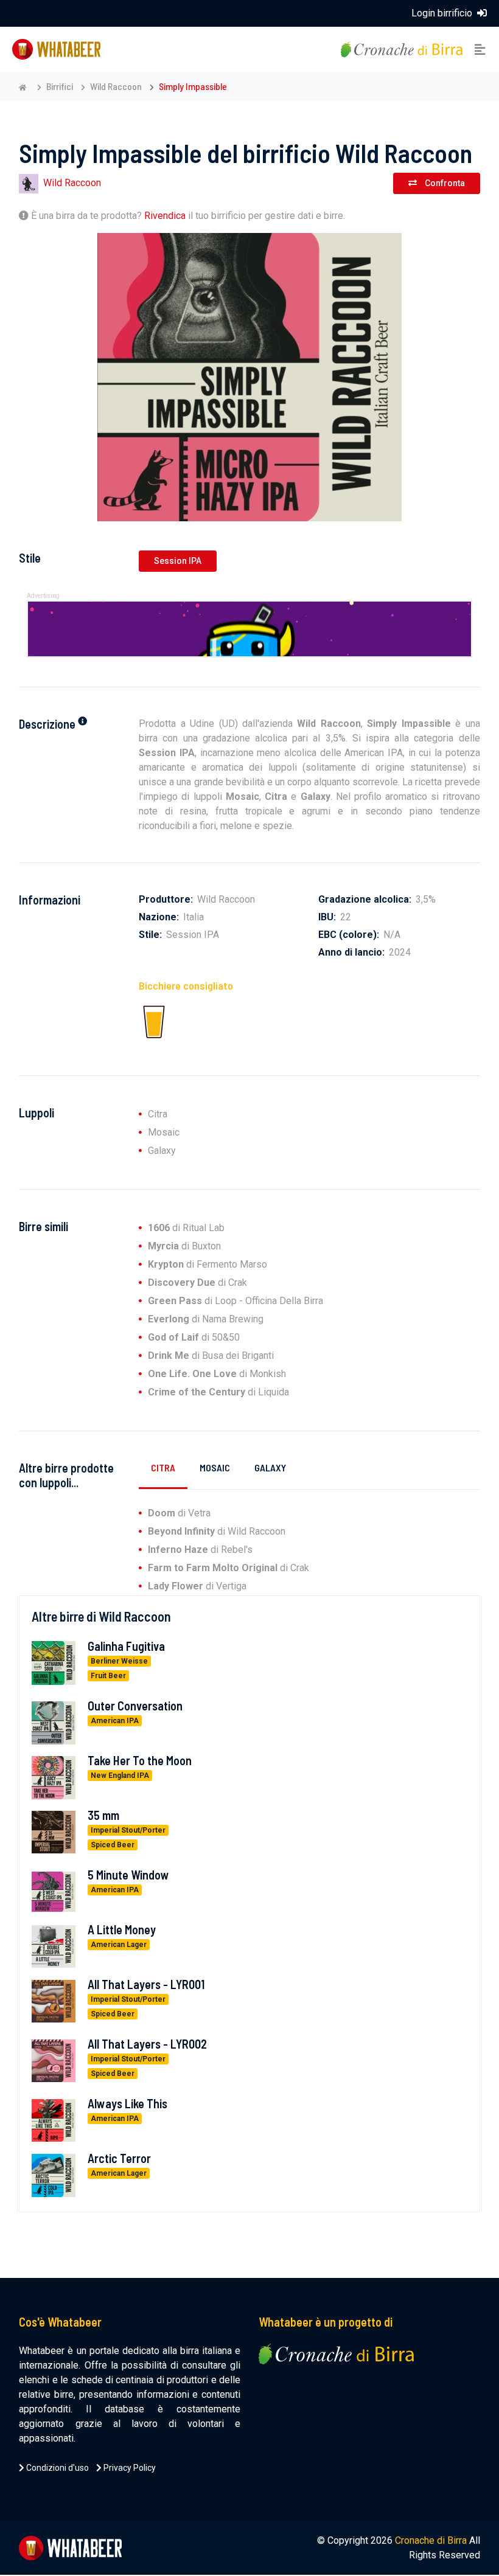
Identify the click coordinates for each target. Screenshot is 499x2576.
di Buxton (184, 1246)
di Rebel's (200, 1550)
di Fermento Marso (208, 1264)
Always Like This (127, 2103)
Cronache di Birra (431, 2540)
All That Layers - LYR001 (146, 1984)
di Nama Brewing (206, 1319)
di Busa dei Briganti (211, 1356)
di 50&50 (194, 1337)
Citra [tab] (163, 1467)
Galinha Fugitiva (126, 1646)
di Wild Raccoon (217, 1531)
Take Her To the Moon (140, 1760)
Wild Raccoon (116, 86)
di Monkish (217, 1374)
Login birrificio (443, 13)
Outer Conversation (135, 1706)
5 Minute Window (128, 1875)
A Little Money (122, 1929)
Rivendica (165, 216)
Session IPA (178, 561)
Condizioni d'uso (57, 2468)
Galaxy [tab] (270, 1467)
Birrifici (60, 86)
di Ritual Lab (186, 1228)
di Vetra (179, 1513)
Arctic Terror (119, 2158)
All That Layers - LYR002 (147, 2044)
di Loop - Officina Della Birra (236, 1301)
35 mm (103, 1815)
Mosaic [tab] (215, 1467)
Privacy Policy (129, 2468)
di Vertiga (197, 1586)
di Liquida (218, 1392)
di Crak (197, 1283)
